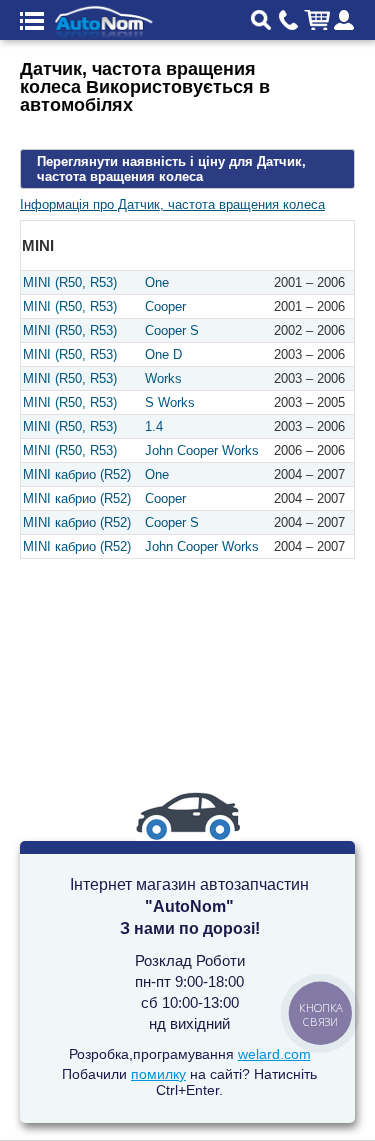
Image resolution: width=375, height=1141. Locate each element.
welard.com (274, 1054)
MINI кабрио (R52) (77, 474)
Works (163, 378)
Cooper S (172, 330)
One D (163, 354)
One (157, 282)
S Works (170, 402)
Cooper (165, 306)
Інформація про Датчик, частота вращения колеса (172, 204)
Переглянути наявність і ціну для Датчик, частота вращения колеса (171, 169)
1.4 (154, 426)
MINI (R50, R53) (70, 282)
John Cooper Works (202, 450)
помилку (158, 1074)
